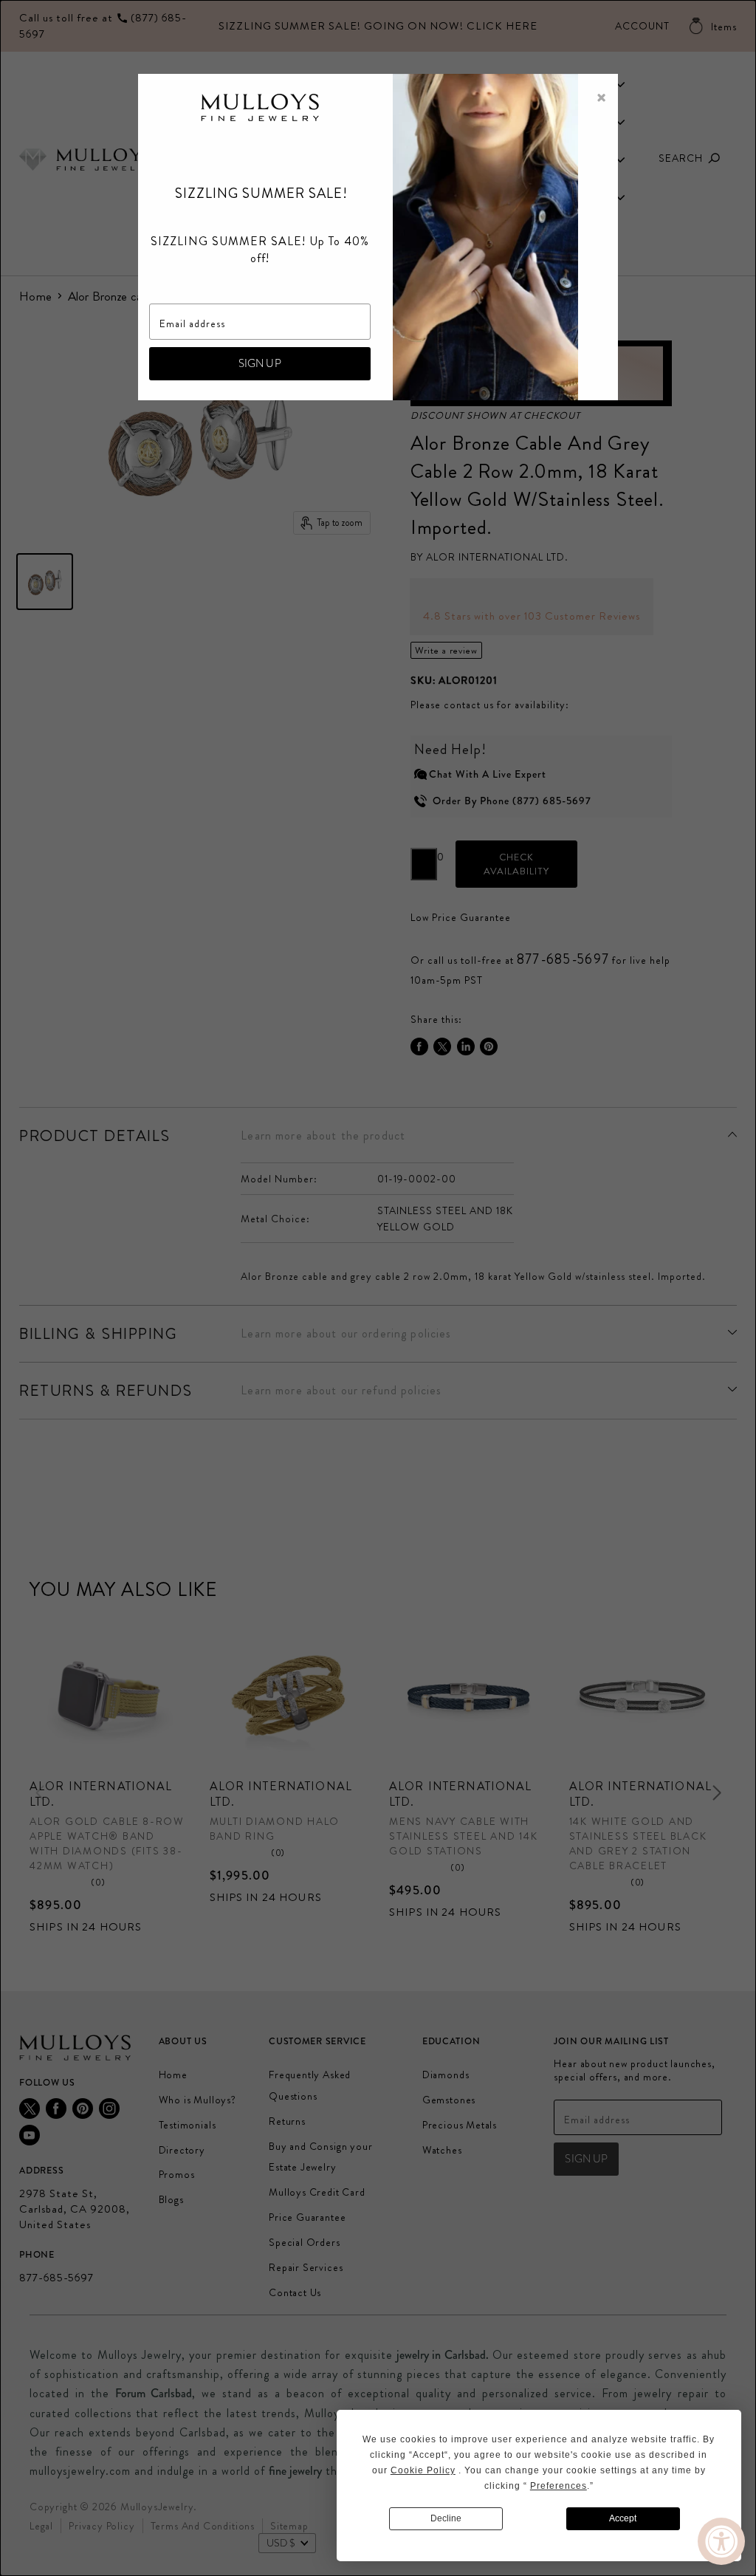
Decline (446, 2518)
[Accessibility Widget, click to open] (721, 2541)
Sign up (260, 363)
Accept (623, 2518)
